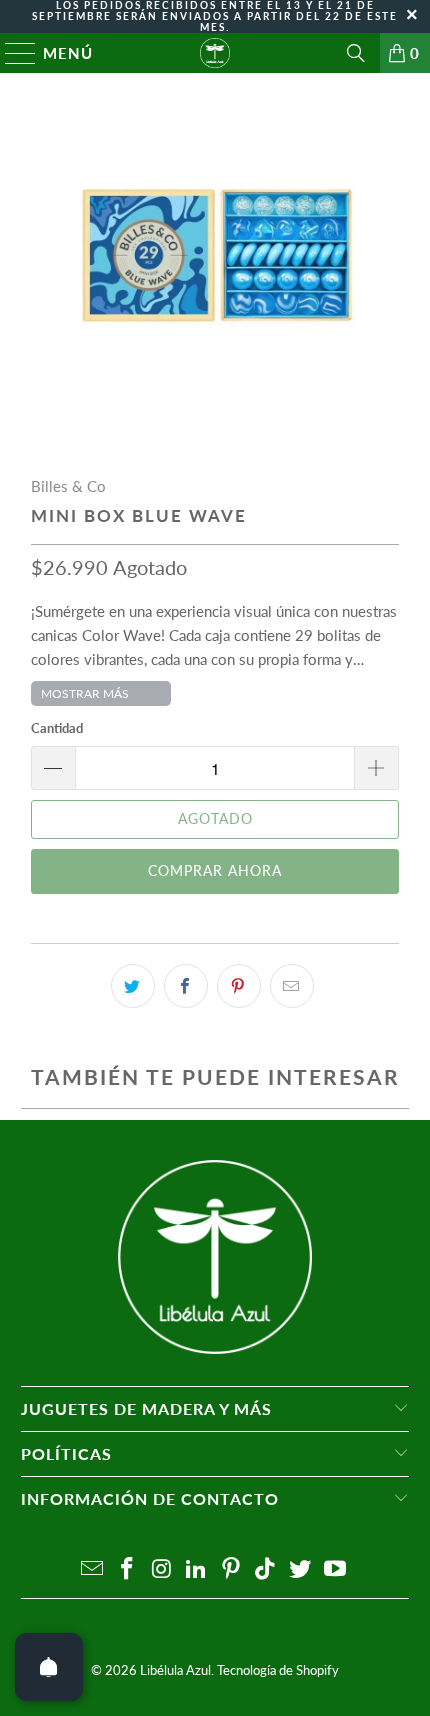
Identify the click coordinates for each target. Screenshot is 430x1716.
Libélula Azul (175, 1670)
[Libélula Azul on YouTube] (336, 1569)
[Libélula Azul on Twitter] (301, 1569)
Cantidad (57, 728)
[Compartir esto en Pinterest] (239, 986)
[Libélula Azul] (215, 53)
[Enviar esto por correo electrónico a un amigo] (292, 986)
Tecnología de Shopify (278, 1670)
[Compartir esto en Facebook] (186, 986)
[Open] (49, 1667)
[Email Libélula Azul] (93, 1569)
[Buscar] (356, 53)
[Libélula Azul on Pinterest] (232, 1569)
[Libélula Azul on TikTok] (266, 1569)
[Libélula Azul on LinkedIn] (197, 1569)
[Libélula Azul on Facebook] (127, 1569)
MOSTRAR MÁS (85, 693)
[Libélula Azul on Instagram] (162, 1569)
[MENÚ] (11, 53)
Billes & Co (68, 486)
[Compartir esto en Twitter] (133, 986)
